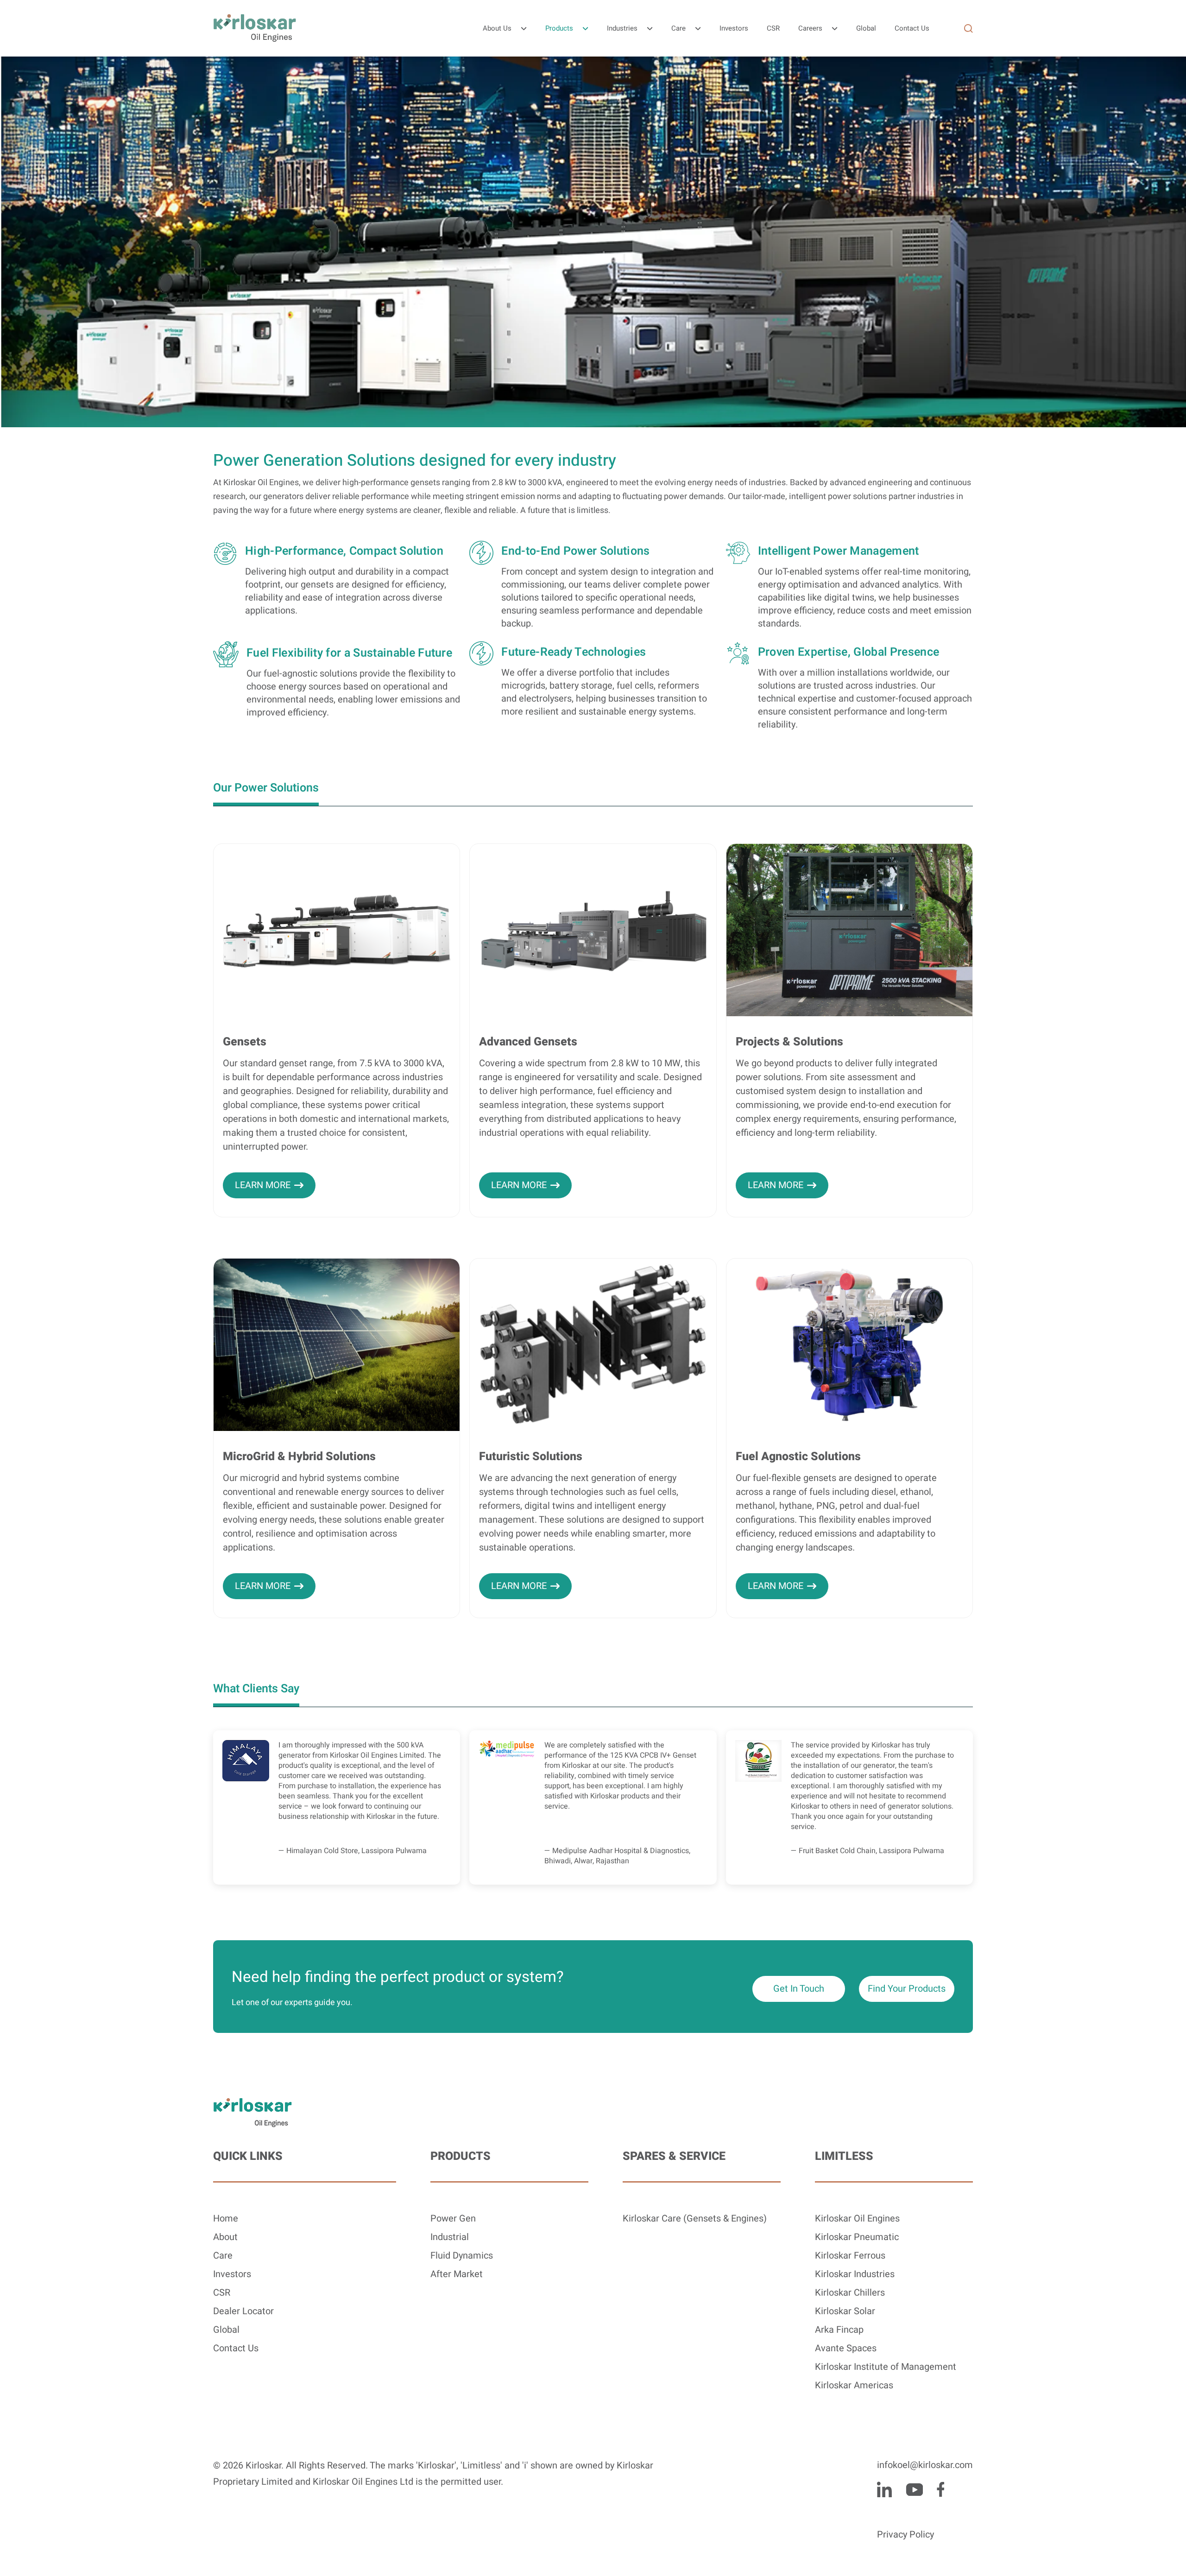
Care (678, 28)
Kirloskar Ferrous (850, 2256)
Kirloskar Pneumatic (857, 2237)
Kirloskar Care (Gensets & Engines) (695, 2218)
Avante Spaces (846, 2348)
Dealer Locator (243, 2311)
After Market (457, 2274)
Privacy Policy (905, 2535)
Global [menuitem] (866, 28)
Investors (232, 2274)
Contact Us (236, 2348)
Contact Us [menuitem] (912, 28)
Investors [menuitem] (734, 28)
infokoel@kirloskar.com (925, 2465)
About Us (497, 28)
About (225, 2237)
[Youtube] (914, 2489)
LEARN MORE (263, 1185)
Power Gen (453, 2218)
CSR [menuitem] (773, 28)
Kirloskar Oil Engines (857, 2218)
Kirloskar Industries (855, 2274)
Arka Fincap (839, 2330)
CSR (222, 2293)
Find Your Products (907, 1989)
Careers (810, 28)
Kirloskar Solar (845, 2311)
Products (559, 28)
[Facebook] (940, 2489)
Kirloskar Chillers (850, 2293)
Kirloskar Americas (854, 2385)
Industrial (450, 2237)
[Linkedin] (884, 2489)
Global (226, 2330)
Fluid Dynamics (462, 2256)
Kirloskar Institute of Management (886, 2367)
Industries (622, 28)
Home (226, 2218)
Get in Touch (799, 1989)
